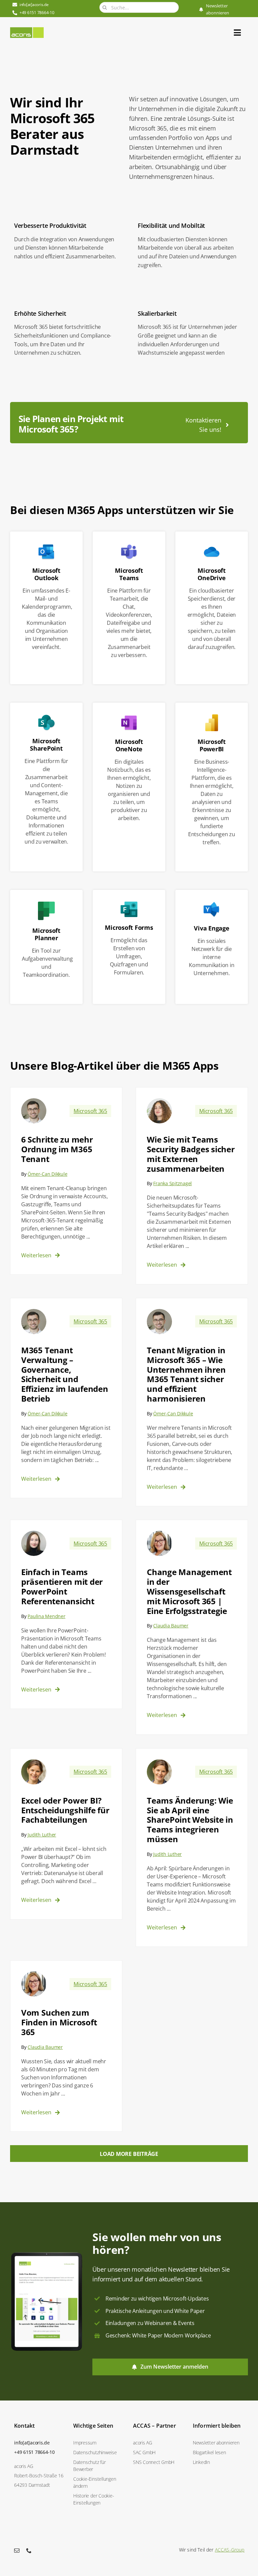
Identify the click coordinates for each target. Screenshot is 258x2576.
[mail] (17, 2550)
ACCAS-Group (230, 2550)
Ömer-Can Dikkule (47, 1174)
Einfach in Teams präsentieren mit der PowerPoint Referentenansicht (62, 1586)
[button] (99, 2482)
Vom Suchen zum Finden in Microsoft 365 (59, 2022)
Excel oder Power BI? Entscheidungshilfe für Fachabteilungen (65, 1810)
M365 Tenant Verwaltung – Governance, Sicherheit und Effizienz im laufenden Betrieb (65, 1374)
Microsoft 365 (90, 1111)
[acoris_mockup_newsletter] (47, 2254)
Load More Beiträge (129, 2154)
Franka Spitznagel (173, 1183)
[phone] (29, 2550)
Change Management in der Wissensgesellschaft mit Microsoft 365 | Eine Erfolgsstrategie (189, 1591)
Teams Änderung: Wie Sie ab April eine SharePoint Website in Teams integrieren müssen (190, 1820)
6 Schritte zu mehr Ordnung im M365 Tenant (57, 1149)
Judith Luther (42, 1835)
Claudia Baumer (171, 1626)
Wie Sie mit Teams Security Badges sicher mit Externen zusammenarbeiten (191, 1154)
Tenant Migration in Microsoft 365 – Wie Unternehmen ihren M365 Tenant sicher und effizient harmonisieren (186, 1374)
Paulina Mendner (46, 1616)
